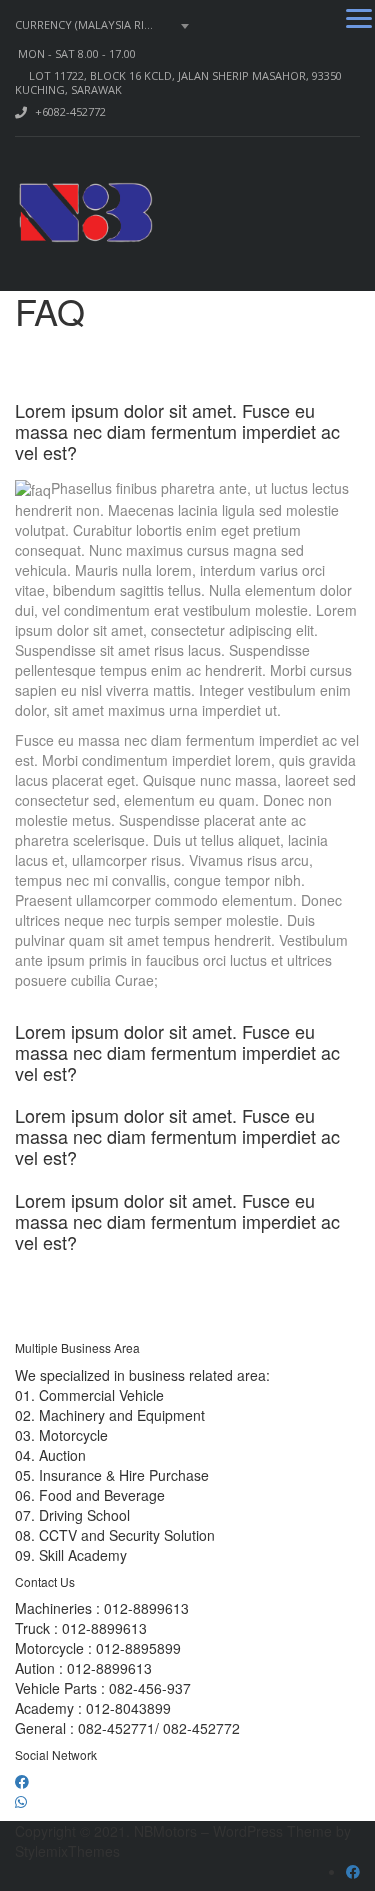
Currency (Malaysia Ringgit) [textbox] (99, 25)
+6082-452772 (70, 111)
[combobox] (105, 25)
